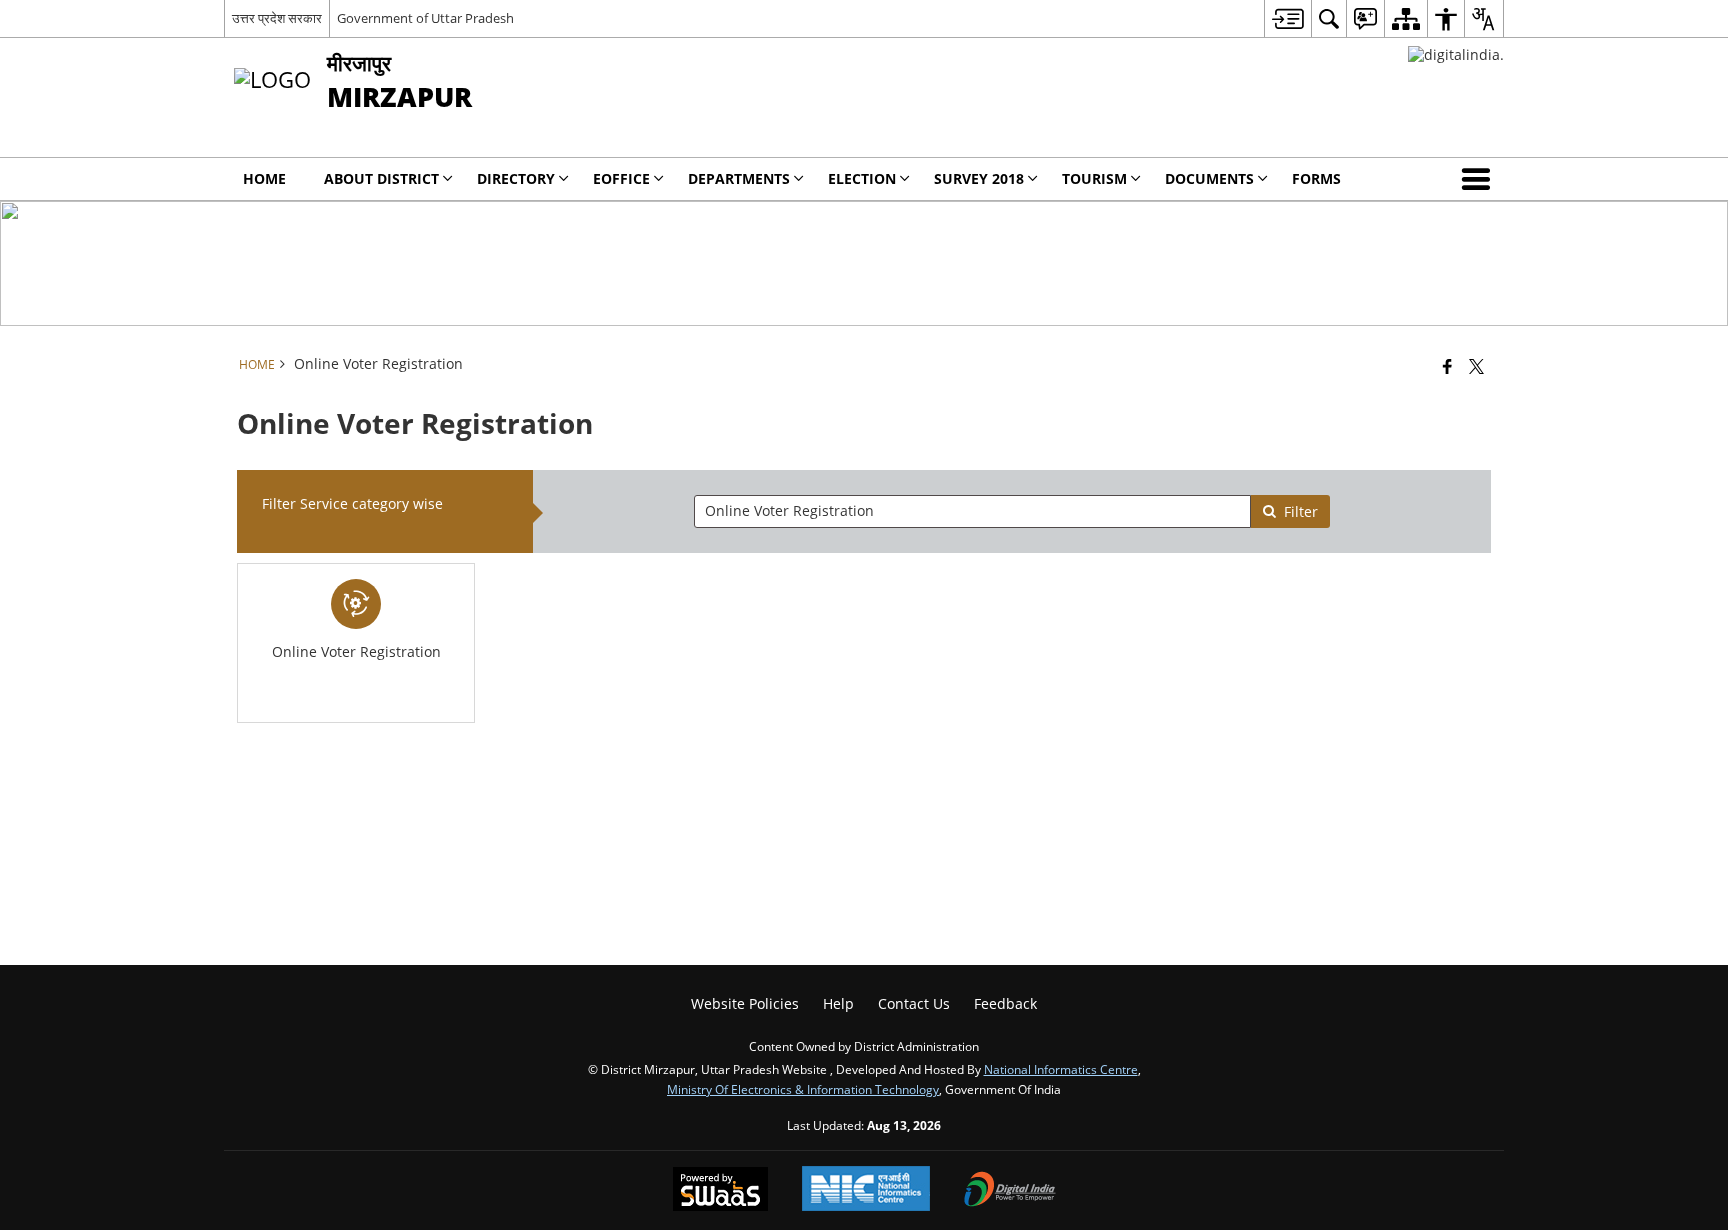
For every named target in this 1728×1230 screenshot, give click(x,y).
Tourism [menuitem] (1094, 178)
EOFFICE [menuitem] (621, 178)
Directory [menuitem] (516, 178)
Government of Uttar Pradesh (425, 18)
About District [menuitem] (381, 178)
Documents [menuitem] (1209, 178)
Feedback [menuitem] (1005, 1003)
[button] (1480, 179)
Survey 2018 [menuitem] (979, 178)
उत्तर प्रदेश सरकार (277, 18)
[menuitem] (1287, 18)
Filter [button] (1301, 511)
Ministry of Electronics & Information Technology (803, 1089)
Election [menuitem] (862, 178)
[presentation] (972, 511)
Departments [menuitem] (739, 178)
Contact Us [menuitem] (914, 1003)
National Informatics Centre (1061, 1069)
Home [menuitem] (264, 178)
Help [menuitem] (838, 1003)
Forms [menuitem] (1316, 178)
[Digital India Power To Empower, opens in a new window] (1010, 1191)
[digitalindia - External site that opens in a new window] (1456, 54)
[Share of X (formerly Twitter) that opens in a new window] (1476, 366)
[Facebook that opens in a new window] (1447, 366)
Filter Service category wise (352, 503)
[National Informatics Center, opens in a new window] (866, 1190)
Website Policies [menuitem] (745, 1003)
